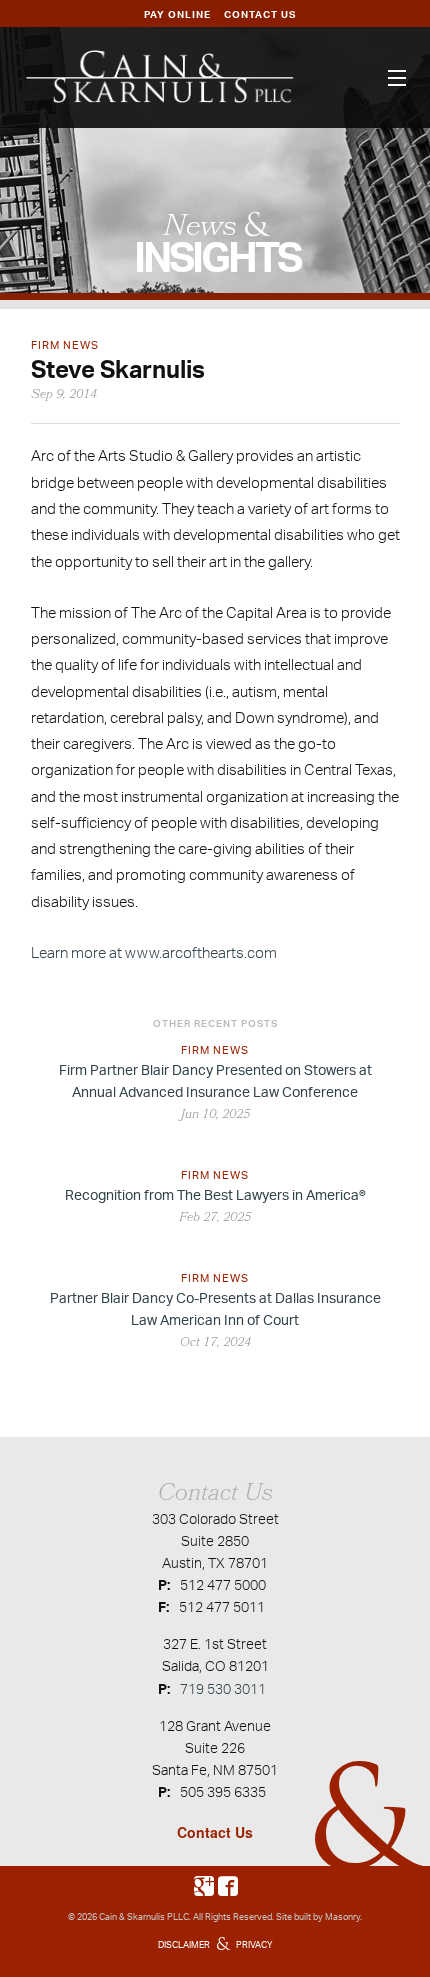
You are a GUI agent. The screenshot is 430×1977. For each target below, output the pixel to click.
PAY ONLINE (177, 14)
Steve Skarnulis (118, 369)
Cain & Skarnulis (132, 1916)
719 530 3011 (223, 1688)
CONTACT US (260, 14)
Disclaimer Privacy (215, 1944)
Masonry (342, 1916)
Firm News (65, 345)
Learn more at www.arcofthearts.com (154, 952)
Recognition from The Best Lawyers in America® (215, 1194)
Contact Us (215, 1832)
